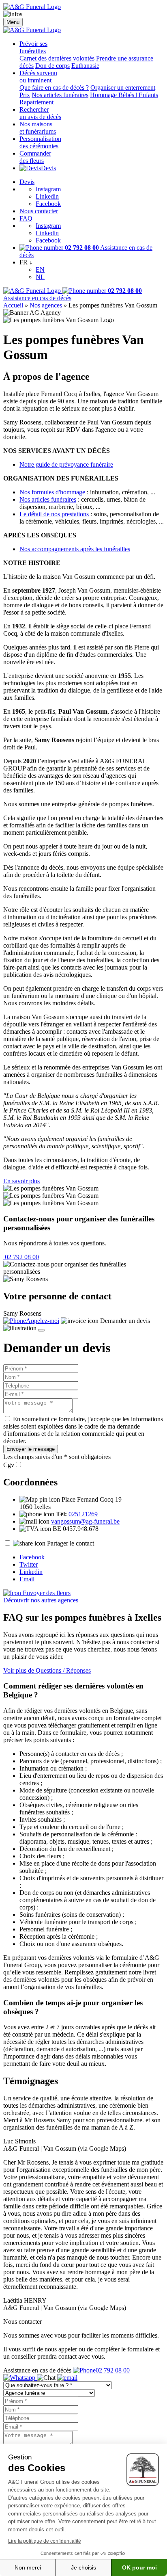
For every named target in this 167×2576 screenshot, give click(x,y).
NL (40, 277)
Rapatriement (36, 102)
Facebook (48, 204)
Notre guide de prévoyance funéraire (66, 464)
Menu (13, 22)
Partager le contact (71, 1543)
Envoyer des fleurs (46, 1593)
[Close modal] (41, 1330)
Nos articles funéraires (60, 95)
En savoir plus (21, 1181)
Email (27, 1579)
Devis (48, 168)
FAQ (26, 218)
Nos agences (46, 305)
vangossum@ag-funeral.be (85, 1521)
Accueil (13, 305)
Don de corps (52, 66)
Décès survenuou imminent (38, 77)
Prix (25, 95)
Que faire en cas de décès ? (54, 88)
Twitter (29, 1564)
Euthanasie (85, 66)
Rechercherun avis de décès (40, 113)
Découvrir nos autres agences (41, 1600)
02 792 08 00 (21, 1257)
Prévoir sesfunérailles (33, 47)
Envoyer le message (31, 1449)
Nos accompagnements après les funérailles (75, 549)
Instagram (48, 189)
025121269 (83, 1514)
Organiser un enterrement (123, 88)
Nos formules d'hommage (52, 492)
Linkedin (47, 196)
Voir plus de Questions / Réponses (47, 1670)
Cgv (9, 1465)
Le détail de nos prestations (54, 514)
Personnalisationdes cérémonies (40, 142)
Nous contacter (39, 211)
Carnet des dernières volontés (57, 58)
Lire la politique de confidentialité (45, 2541)
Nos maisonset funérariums (38, 128)
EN (40, 270)
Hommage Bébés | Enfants (124, 95)
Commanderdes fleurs (35, 157)
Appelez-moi (43, 1321)
